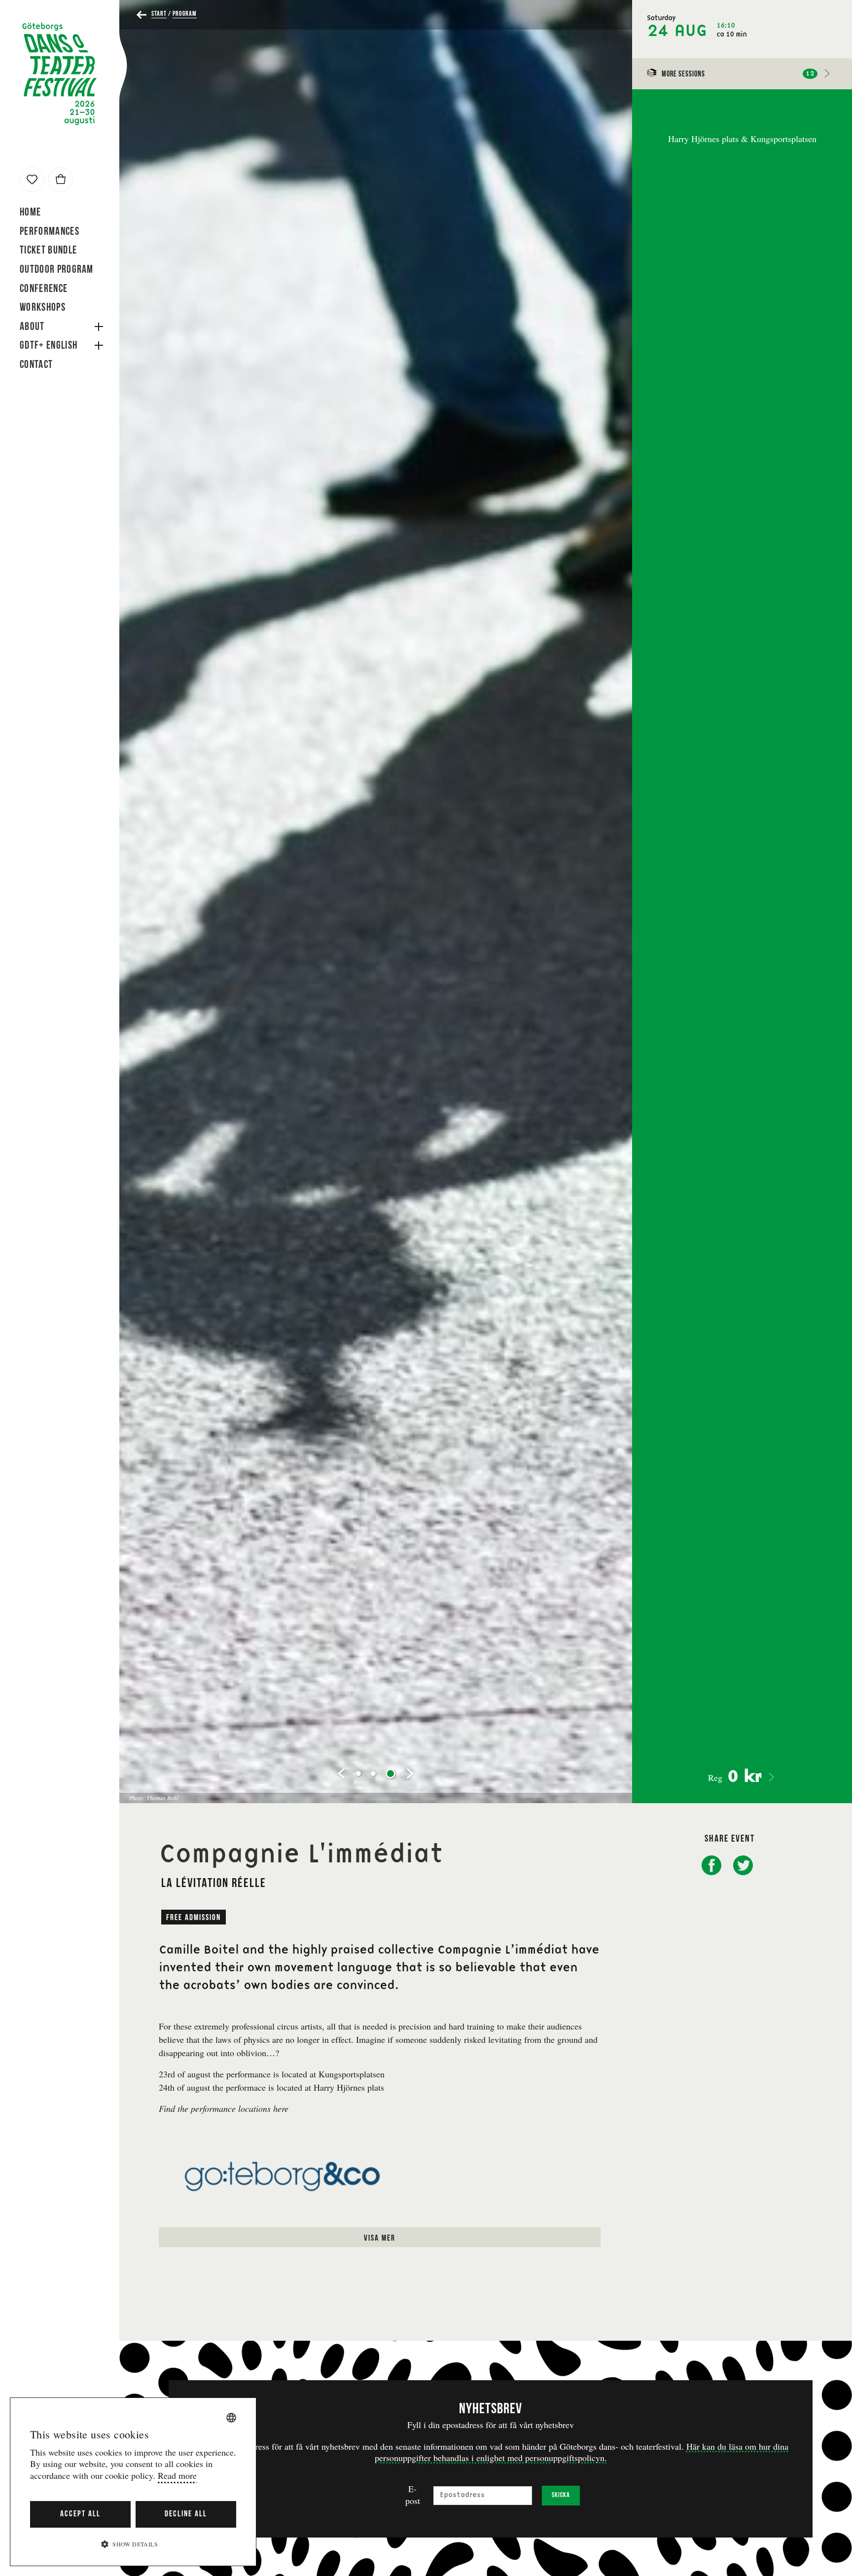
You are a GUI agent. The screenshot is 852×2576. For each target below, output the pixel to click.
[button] (133, 2544)
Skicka (561, 2495)
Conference (44, 289)
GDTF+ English (49, 346)
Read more (177, 2476)
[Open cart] (61, 180)
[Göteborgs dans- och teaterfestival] (60, 74)
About (32, 327)
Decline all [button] (186, 2514)
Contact (36, 365)
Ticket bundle (48, 251)
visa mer (380, 2238)
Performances (50, 232)
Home (30, 213)
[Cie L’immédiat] (32, 180)
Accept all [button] (80, 2514)
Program (185, 14)
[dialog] (133, 2482)
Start (159, 14)
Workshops (43, 308)
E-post (413, 2495)
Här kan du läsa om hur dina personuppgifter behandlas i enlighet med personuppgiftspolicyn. (582, 2452)
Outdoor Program (57, 270)
